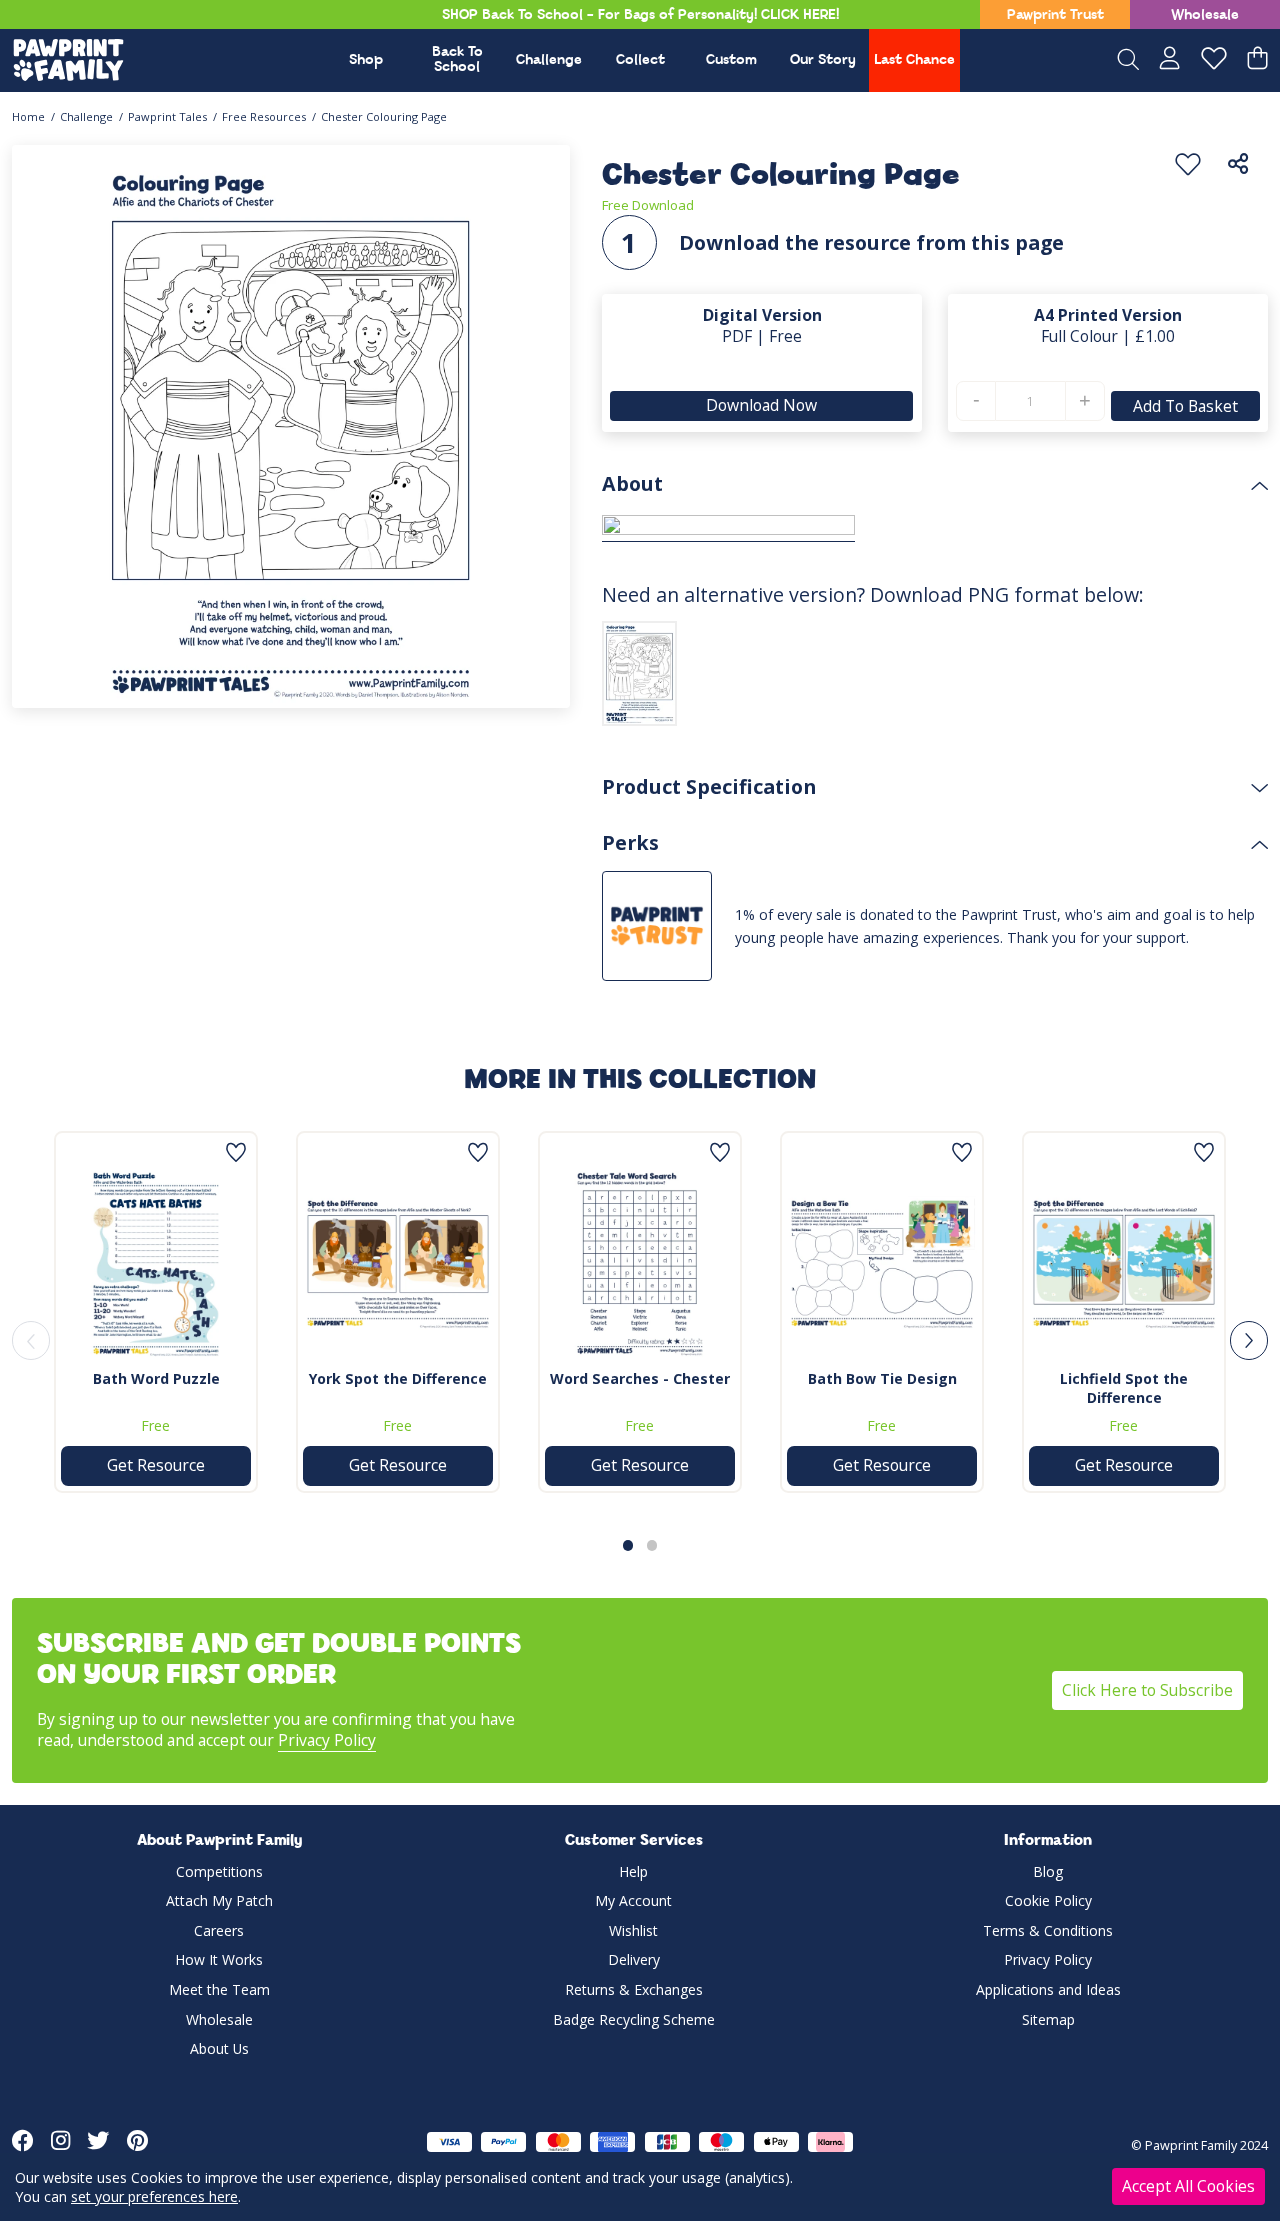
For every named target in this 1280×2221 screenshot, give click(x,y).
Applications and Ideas (1048, 1989)
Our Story (823, 60)
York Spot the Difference (398, 1378)
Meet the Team (219, 1989)
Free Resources (264, 116)
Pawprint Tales (167, 116)
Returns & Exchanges (634, 1989)
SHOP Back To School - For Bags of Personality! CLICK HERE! (640, 15)
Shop (366, 60)
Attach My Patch (219, 1900)
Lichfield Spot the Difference (1124, 1388)
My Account (633, 1900)
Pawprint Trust (1055, 15)
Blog (1048, 1871)
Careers (219, 1930)
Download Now (762, 405)
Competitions (219, 1871)
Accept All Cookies (1188, 2186)
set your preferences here (154, 2196)
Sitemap (1048, 2019)
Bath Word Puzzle (156, 1378)
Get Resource (156, 1465)
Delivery (634, 1959)
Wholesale (1205, 15)
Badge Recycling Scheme (634, 2019)
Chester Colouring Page (384, 116)
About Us (219, 2048)
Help (633, 1871)
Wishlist (633, 1930)
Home (28, 116)
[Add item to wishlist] (1188, 165)
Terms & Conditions (1048, 1930)
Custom (731, 60)
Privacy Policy (327, 1740)
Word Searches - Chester (640, 1378)
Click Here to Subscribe (1147, 1690)
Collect (640, 60)
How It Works (219, 1959)
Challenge (549, 60)
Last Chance (914, 60)
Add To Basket (1185, 406)
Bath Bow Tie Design (882, 1378)
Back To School (457, 60)
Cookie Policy (1048, 1900)
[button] (628, 1545)
